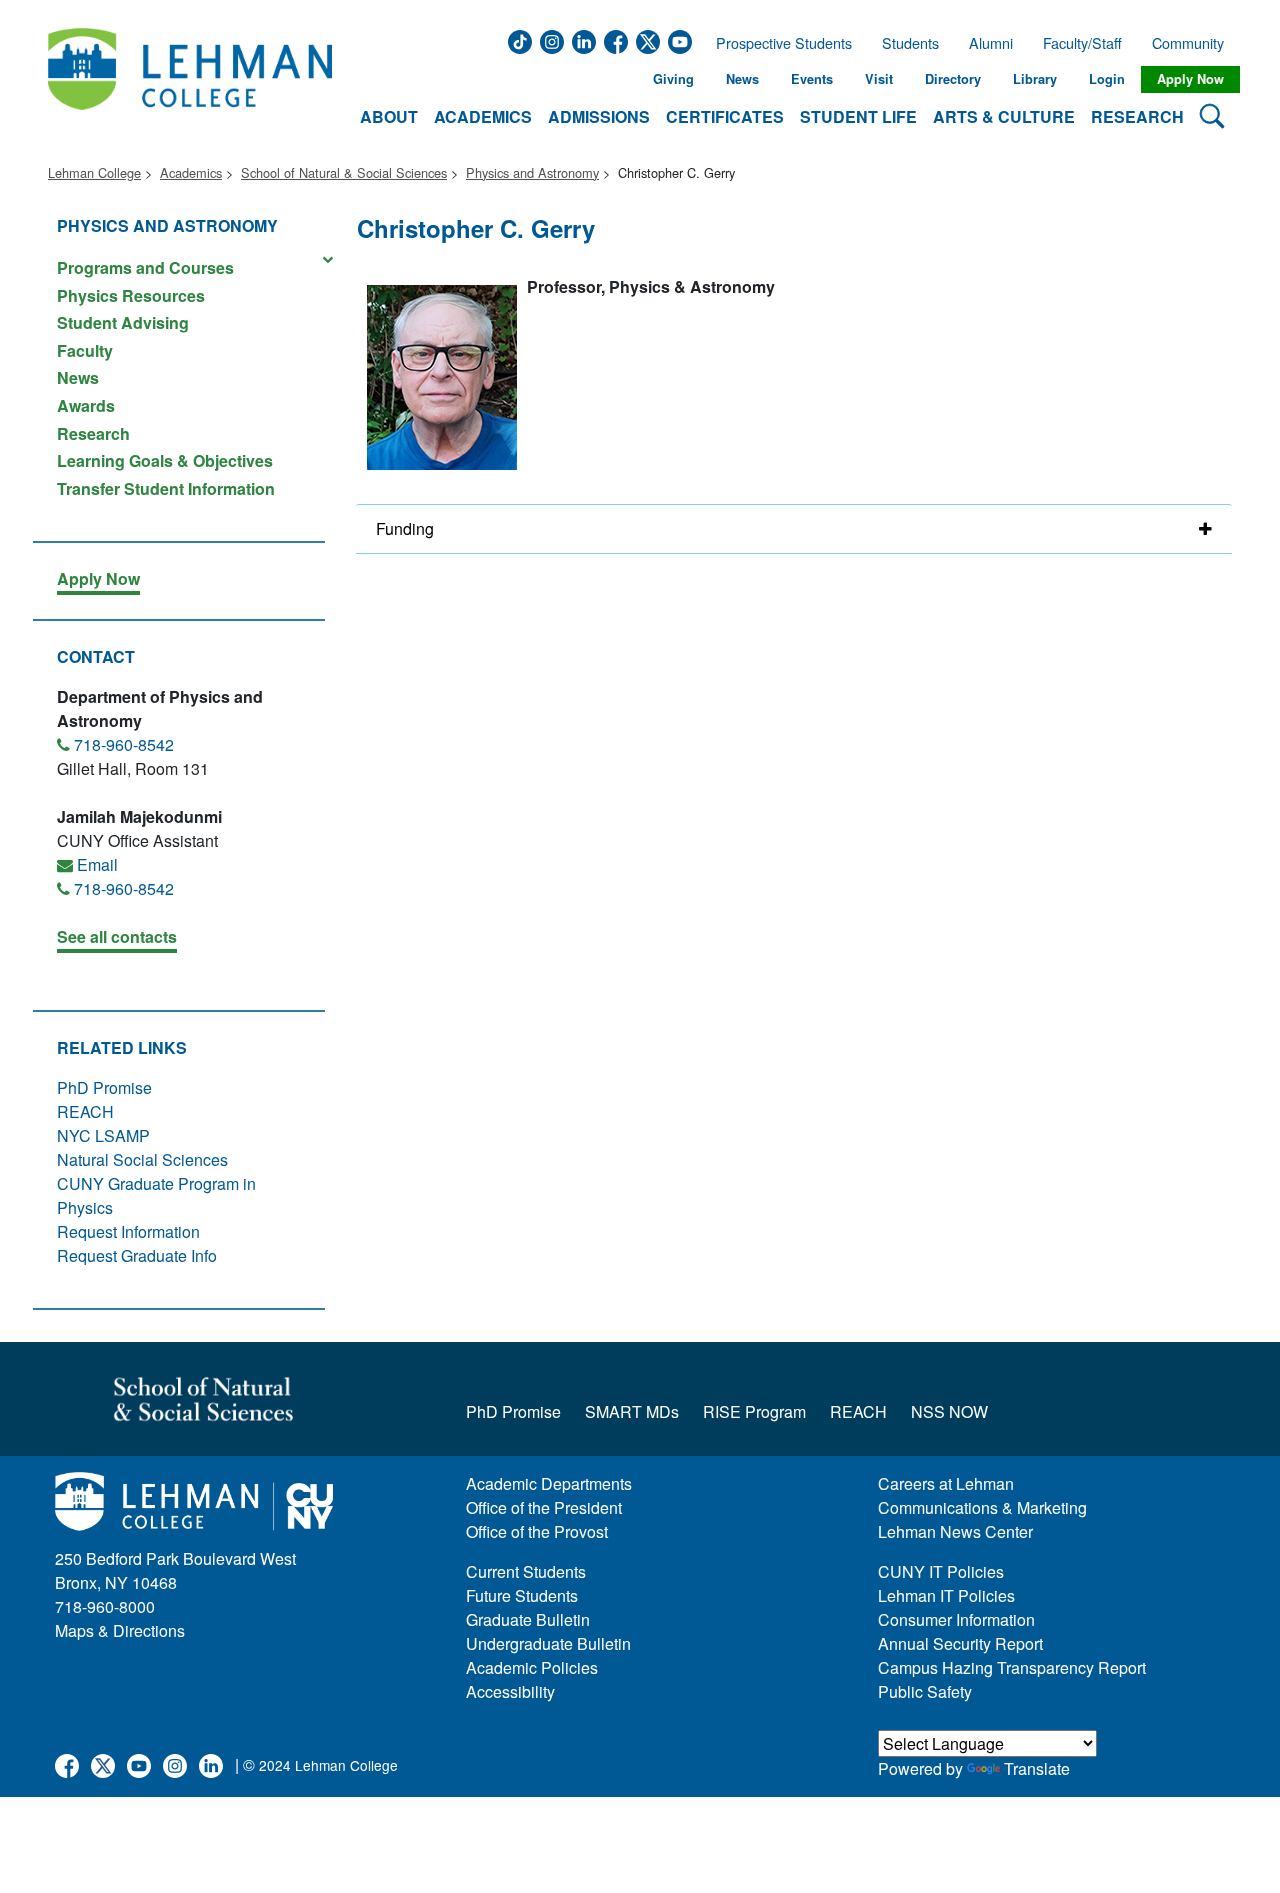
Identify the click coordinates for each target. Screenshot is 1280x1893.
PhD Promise (104, 1087)
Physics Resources (131, 295)
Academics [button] (483, 116)
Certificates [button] (725, 116)
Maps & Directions (120, 1630)
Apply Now (1190, 79)
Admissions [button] (599, 116)
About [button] (389, 116)
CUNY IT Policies (941, 1571)
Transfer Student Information (166, 487)
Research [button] (1137, 116)
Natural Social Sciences (142, 1159)
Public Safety (925, 1691)
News (742, 79)
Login (1107, 79)
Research (93, 433)
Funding (405, 528)
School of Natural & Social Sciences (344, 172)
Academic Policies (532, 1667)
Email (97, 864)
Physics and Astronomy (532, 172)
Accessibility (510, 1691)
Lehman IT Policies (946, 1595)
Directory (953, 79)
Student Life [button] (858, 116)
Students (910, 43)
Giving (673, 79)
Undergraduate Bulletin (548, 1643)
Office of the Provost (537, 1531)
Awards (86, 405)
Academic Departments (549, 1483)
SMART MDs (632, 1411)
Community (1194, 43)
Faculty (85, 350)
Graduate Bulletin (528, 1619)
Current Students (526, 1571)
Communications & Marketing (982, 1507)
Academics (191, 172)
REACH (85, 1111)
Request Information (128, 1231)
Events (812, 79)
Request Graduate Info (137, 1255)
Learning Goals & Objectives (165, 460)
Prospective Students (778, 43)
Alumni (991, 43)
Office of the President (544, 1507)
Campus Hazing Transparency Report (1012, 1667)
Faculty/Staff (1082, 43)
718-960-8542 (124, 744)
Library (1035, 79)
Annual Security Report (960, 1643)
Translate (1037, 1768)
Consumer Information (956, 1619)
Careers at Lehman (946, 1483)
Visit (879, 79)
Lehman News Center (955, 1531)
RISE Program (754, 1411)
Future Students (522, 1595)
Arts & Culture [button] (1004, 116)
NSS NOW (949, 1411)
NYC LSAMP (103, 1135)
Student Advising (123, 322)
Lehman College (94, 172)
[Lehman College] (190, 79)
